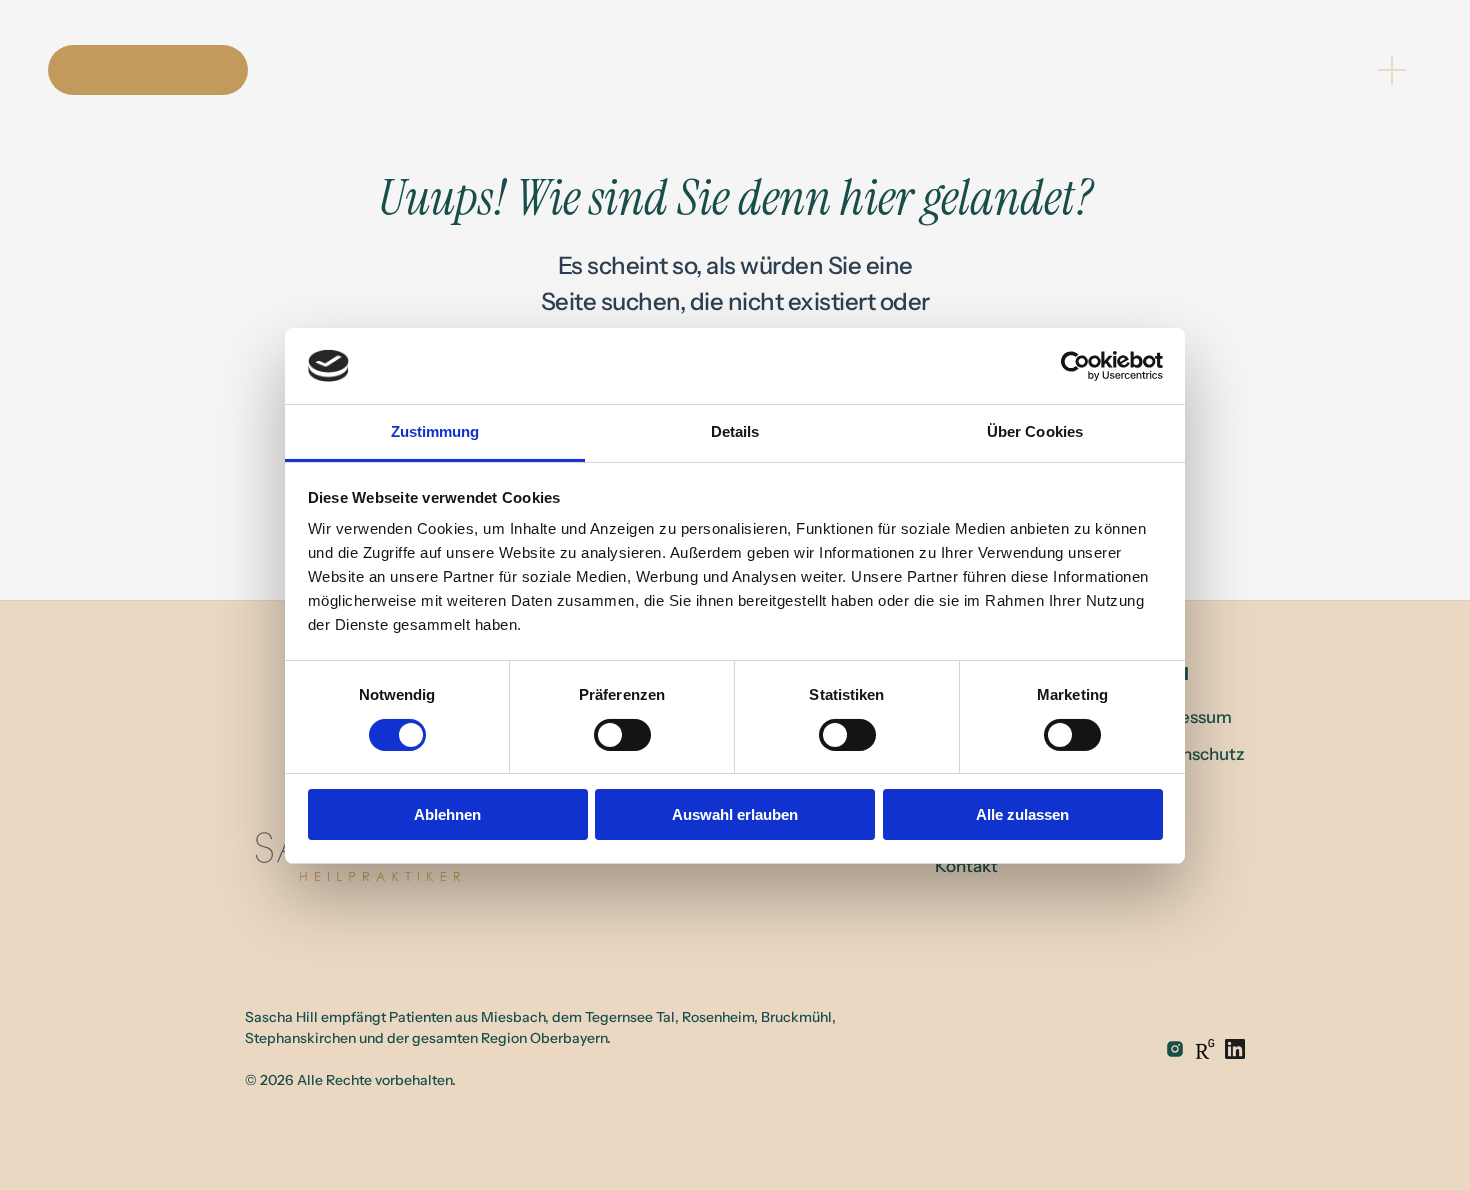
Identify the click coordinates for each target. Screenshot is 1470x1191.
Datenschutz (1194, 754)
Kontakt (966, 866)
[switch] (622, 735)
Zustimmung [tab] (435, 431)
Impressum (1187, 717)
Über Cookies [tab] (1035, 431)
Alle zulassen (1022, 814)
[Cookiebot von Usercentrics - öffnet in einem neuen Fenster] (1075, 366)
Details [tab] (735, 431)
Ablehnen (447, 814)
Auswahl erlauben (735, 814)
